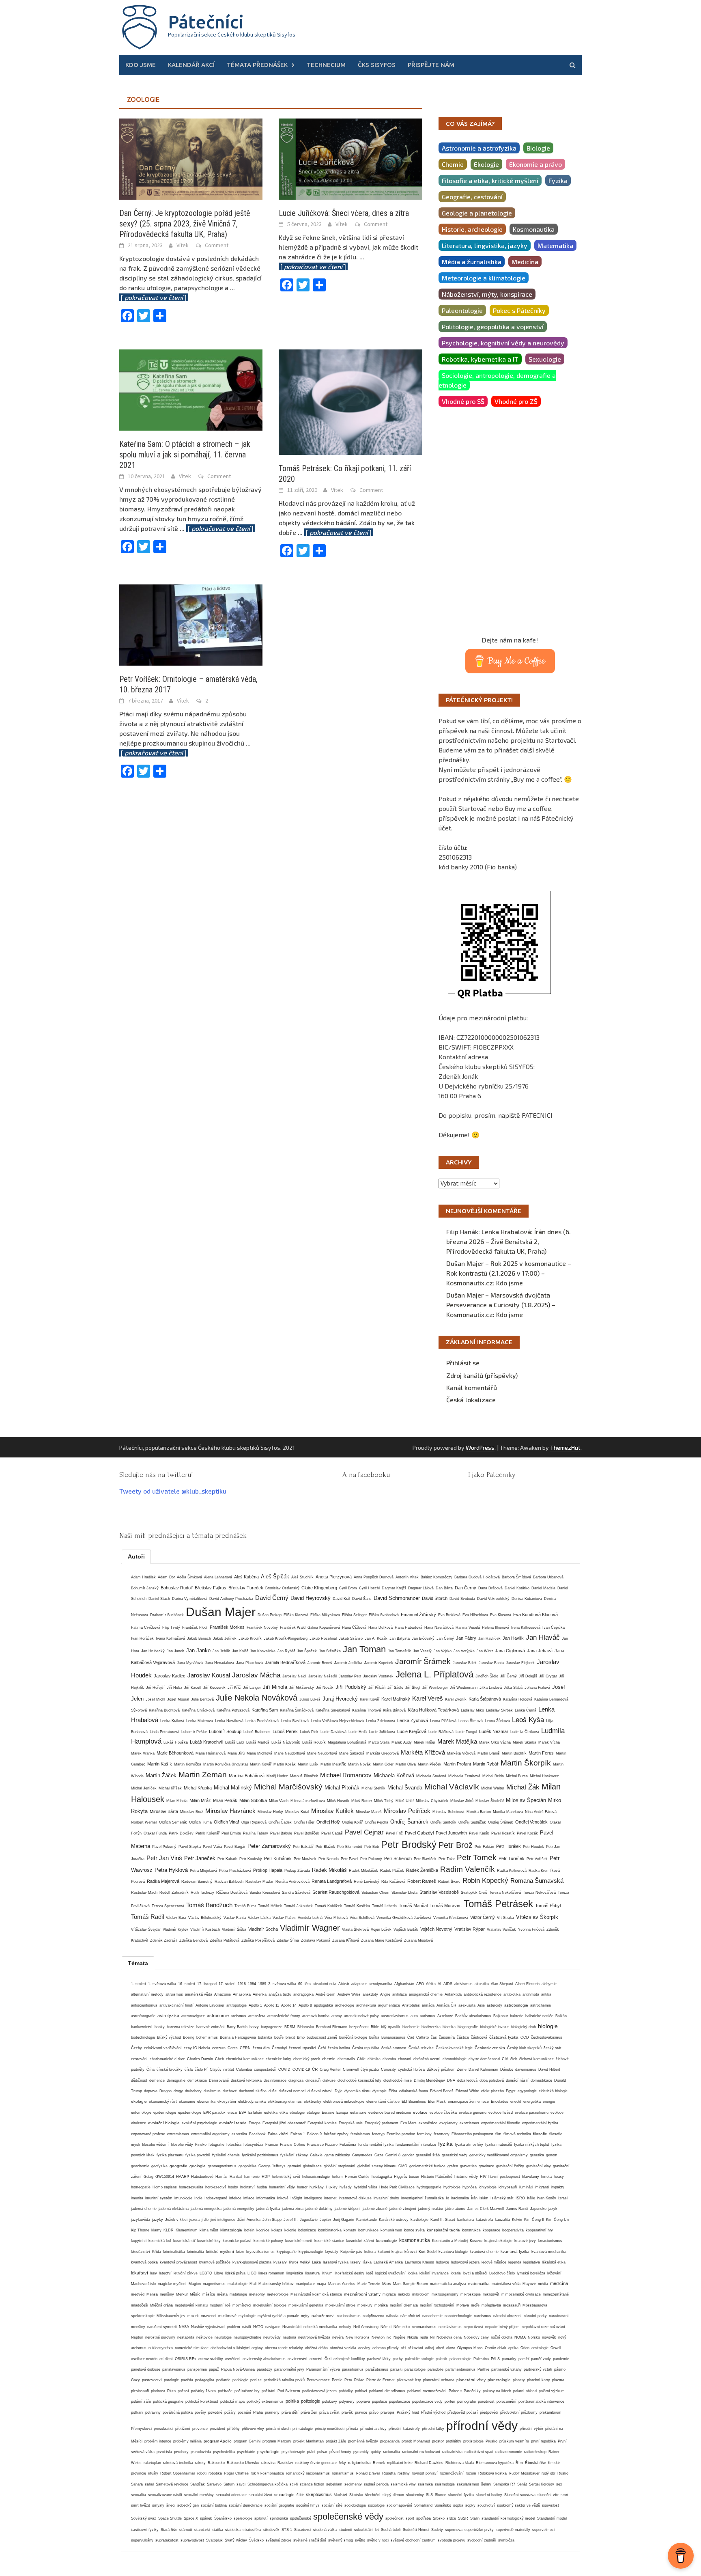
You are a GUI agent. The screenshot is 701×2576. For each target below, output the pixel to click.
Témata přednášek (257, 65)
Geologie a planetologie (477, 213)
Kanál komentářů (472, 1387)
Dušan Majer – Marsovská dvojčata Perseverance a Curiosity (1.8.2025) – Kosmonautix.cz (501, 1305)
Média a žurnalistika (472, 262)
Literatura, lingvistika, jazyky (485, 245)
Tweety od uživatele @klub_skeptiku (173, 1491)
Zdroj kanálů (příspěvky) (482, 1375)
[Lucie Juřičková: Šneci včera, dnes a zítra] (350, 158)
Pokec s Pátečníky (519, 310)
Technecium (326, 65)
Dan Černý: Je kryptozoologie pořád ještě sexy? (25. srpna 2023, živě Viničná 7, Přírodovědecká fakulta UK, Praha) (185, 224)
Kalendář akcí (191, 65)
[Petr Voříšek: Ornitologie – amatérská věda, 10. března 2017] (191, 624)
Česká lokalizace (471, 1400)
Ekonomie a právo (535, 164)
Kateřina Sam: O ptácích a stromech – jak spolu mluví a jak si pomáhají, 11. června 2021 (185, 455)
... (217, 528)
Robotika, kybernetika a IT (480, 359)
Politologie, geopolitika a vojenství (493, 327)
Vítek (183, 245)
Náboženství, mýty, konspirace (487, 294)
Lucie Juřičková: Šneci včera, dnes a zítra (344, 213)
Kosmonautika (534, 229)
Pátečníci (206, 22)
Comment (217, 245)
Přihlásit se (463, 1363)
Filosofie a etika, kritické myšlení (490, 180)
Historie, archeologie (472, 229)
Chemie (453, 164)
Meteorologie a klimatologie (484, 278)
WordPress (480, 1448)
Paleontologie (462, 310)
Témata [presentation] (138, 1963)
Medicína (525, 262)
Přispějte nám (431, 65)
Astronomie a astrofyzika (479, 148)
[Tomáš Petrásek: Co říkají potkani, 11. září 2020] (350, 401)
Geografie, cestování (472, 197)
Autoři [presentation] (136, 1556)
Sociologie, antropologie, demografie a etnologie (497, 380)
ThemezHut (565, 1448)
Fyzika (558, 180)
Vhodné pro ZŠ (516, 401)
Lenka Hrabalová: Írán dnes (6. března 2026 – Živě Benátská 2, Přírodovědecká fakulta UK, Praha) (509, 1241)
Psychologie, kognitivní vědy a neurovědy (503, 343)
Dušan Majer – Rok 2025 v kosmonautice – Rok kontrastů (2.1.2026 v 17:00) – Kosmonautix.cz (509, 1273)
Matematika (555, 245)
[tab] (136, 1556)
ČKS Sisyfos (377, 65)
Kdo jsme (141, 65)
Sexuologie (545, 359)
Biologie (538, 148)
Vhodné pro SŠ (463, 401)
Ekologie (486, 164)
